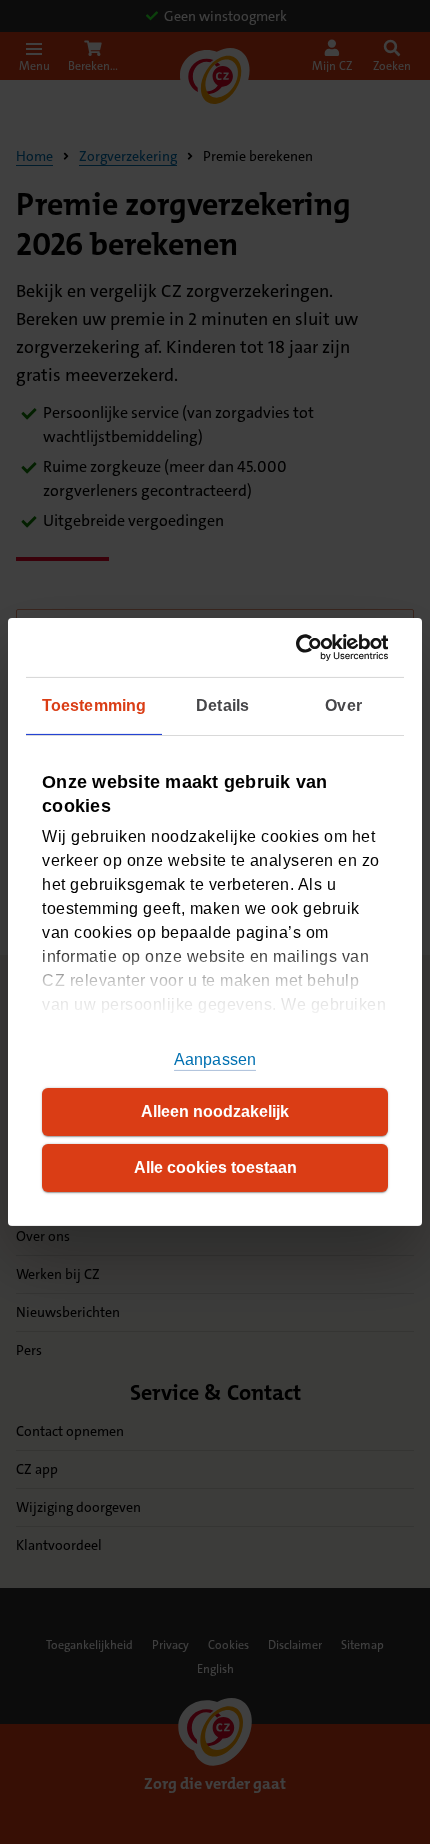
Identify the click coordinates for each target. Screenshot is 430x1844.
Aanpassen (215, 1059)
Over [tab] (343, 705)
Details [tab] (222, 705)
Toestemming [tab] (94, 705)
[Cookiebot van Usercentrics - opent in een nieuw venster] (301, 647)
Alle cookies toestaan (215, 1167)
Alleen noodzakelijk (215, 1111)
